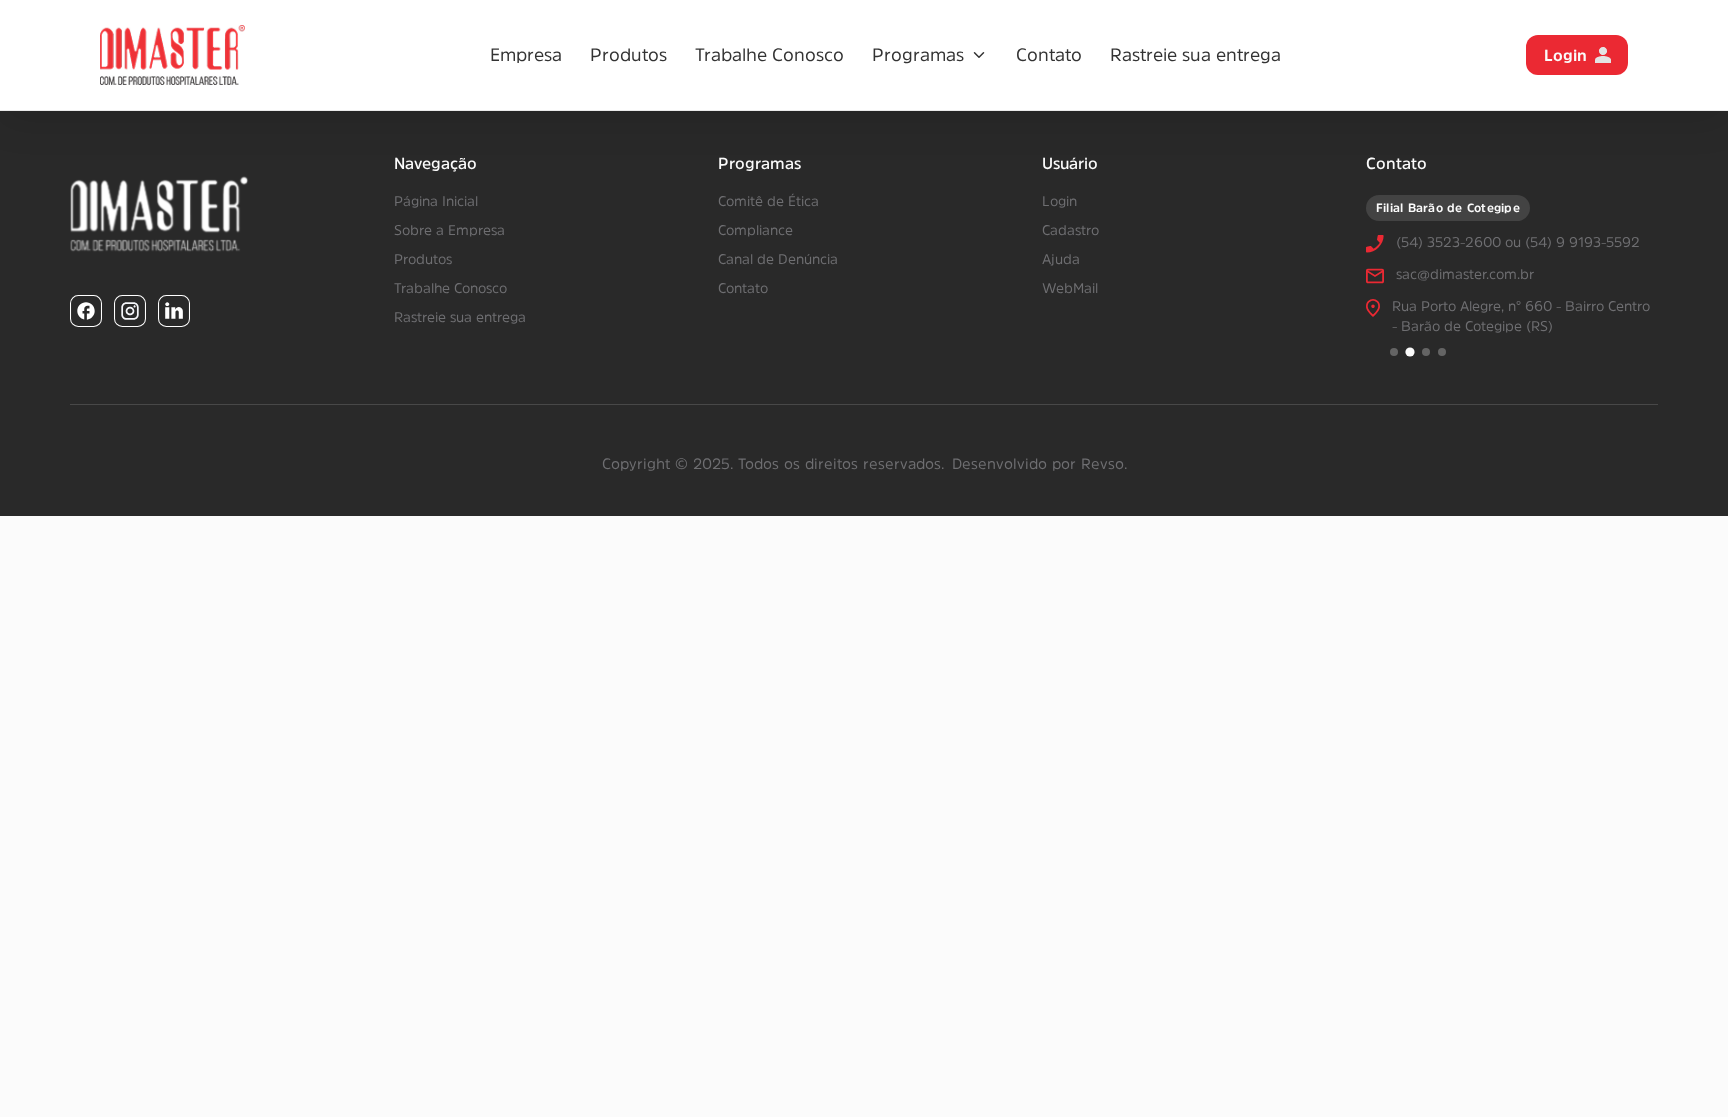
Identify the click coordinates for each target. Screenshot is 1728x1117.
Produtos (628, 55)
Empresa (526, 55)
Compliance (755, 230)
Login (1565, 55)
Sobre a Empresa (449, 230)
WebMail (1070, 288)
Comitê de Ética (768, 201)
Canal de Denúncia (778, 259)
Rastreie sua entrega (1195, 55)
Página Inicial (436, 201)
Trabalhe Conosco (769, 55)
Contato (1049, 55)
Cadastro (1070, 230)
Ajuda (1061, 259)
